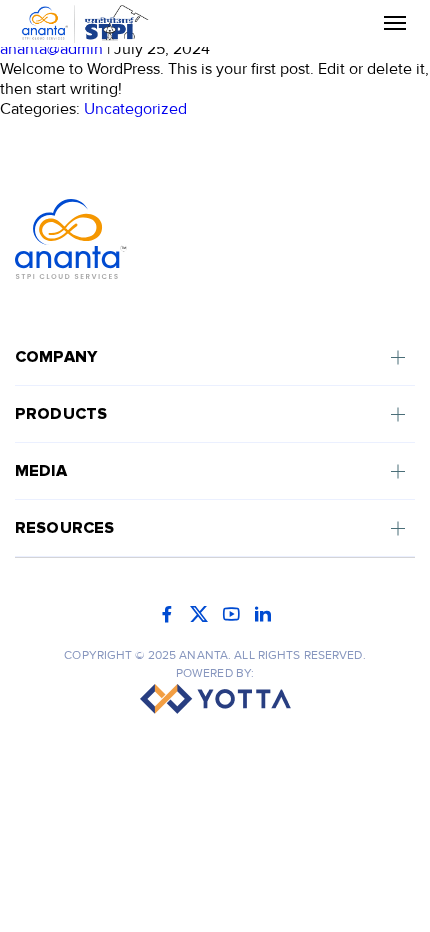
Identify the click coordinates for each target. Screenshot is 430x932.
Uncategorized (135, 109)
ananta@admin (51, 49)
